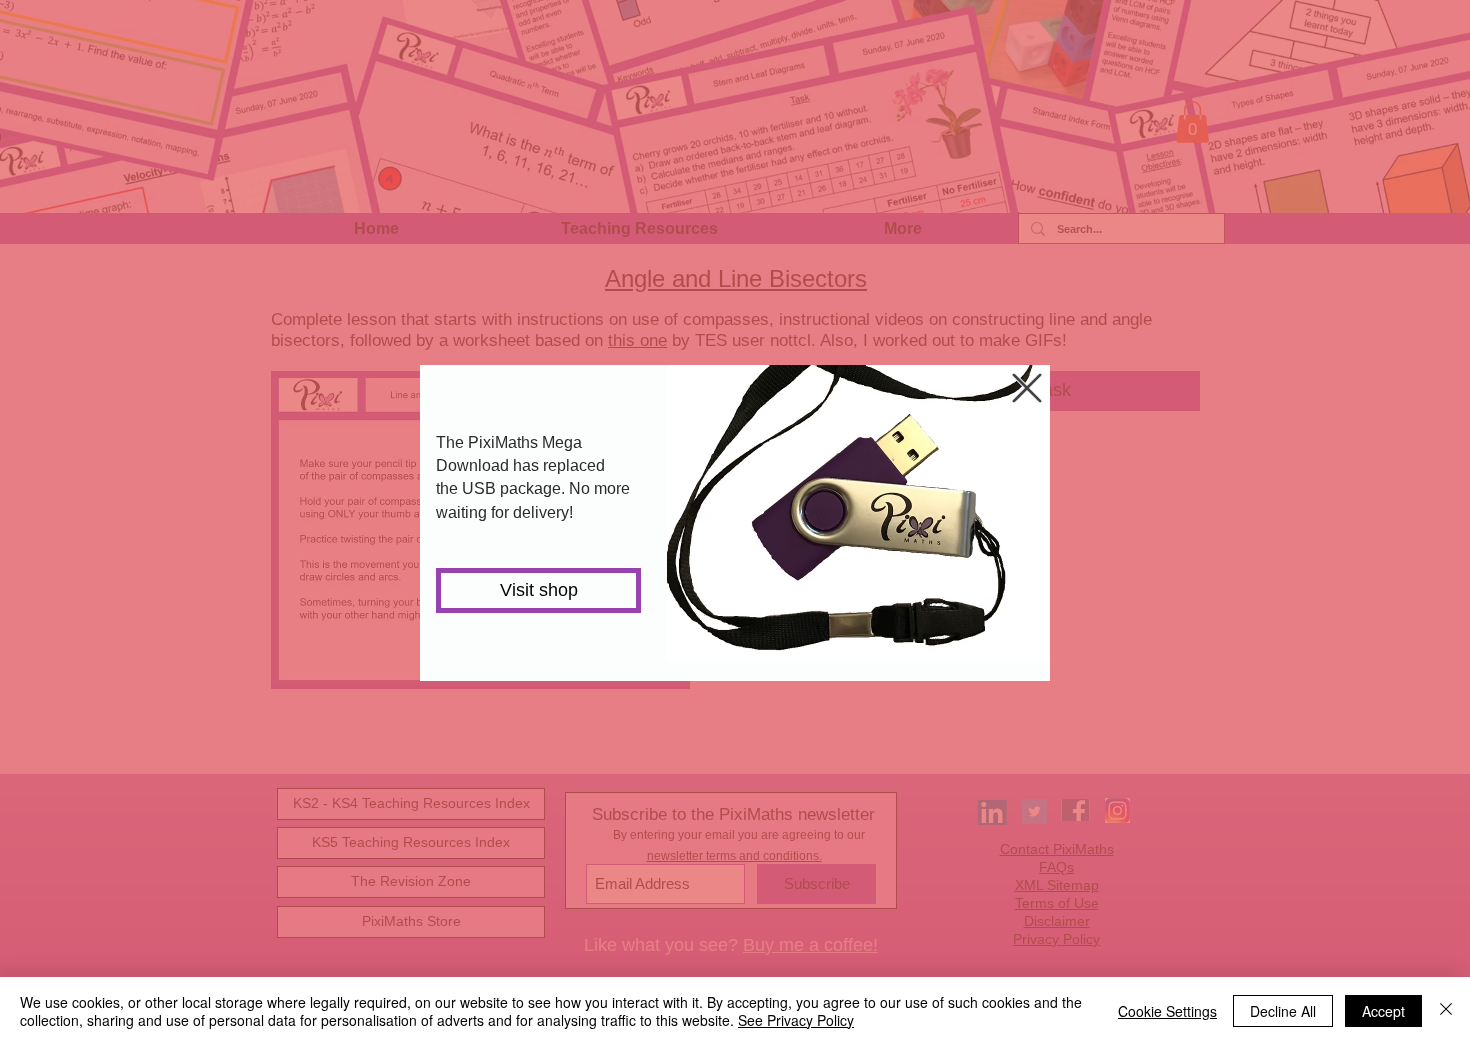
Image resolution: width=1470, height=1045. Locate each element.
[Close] (1446, 1011)
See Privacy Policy (796, 1020)
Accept (1383, 1011)
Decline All (1283, 1011)
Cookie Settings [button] (1167, 1011)
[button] (1027, 388)
